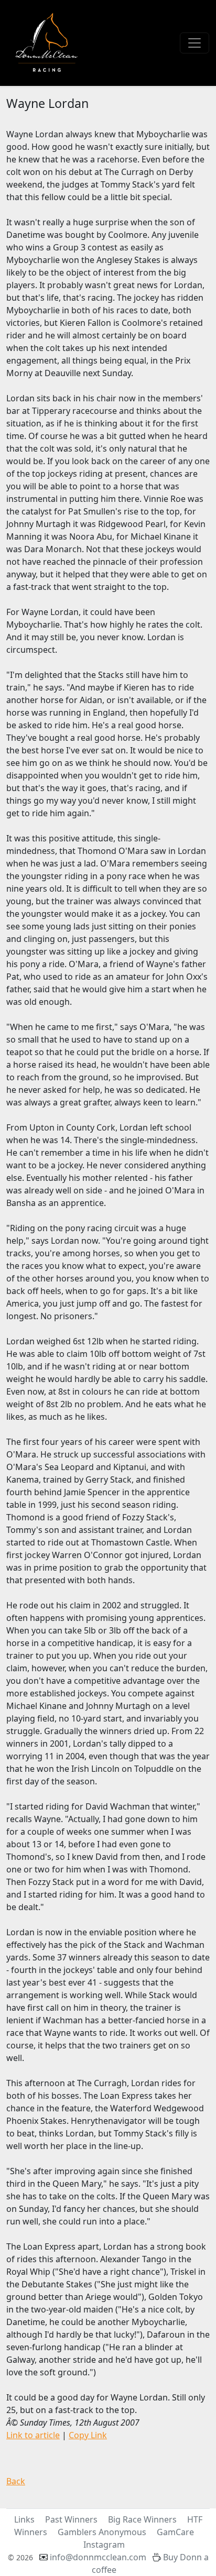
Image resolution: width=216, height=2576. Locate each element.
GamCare (175, 2532)
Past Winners (71, 2519)
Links (24, 2519)
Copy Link (88, 2435)
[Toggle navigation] (195, 43)
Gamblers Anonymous (102, 2532)
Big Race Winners (142, 2519)
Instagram (104, 2545)
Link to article (33, 2435)
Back (16, 2481)
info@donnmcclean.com (98, 2557)
